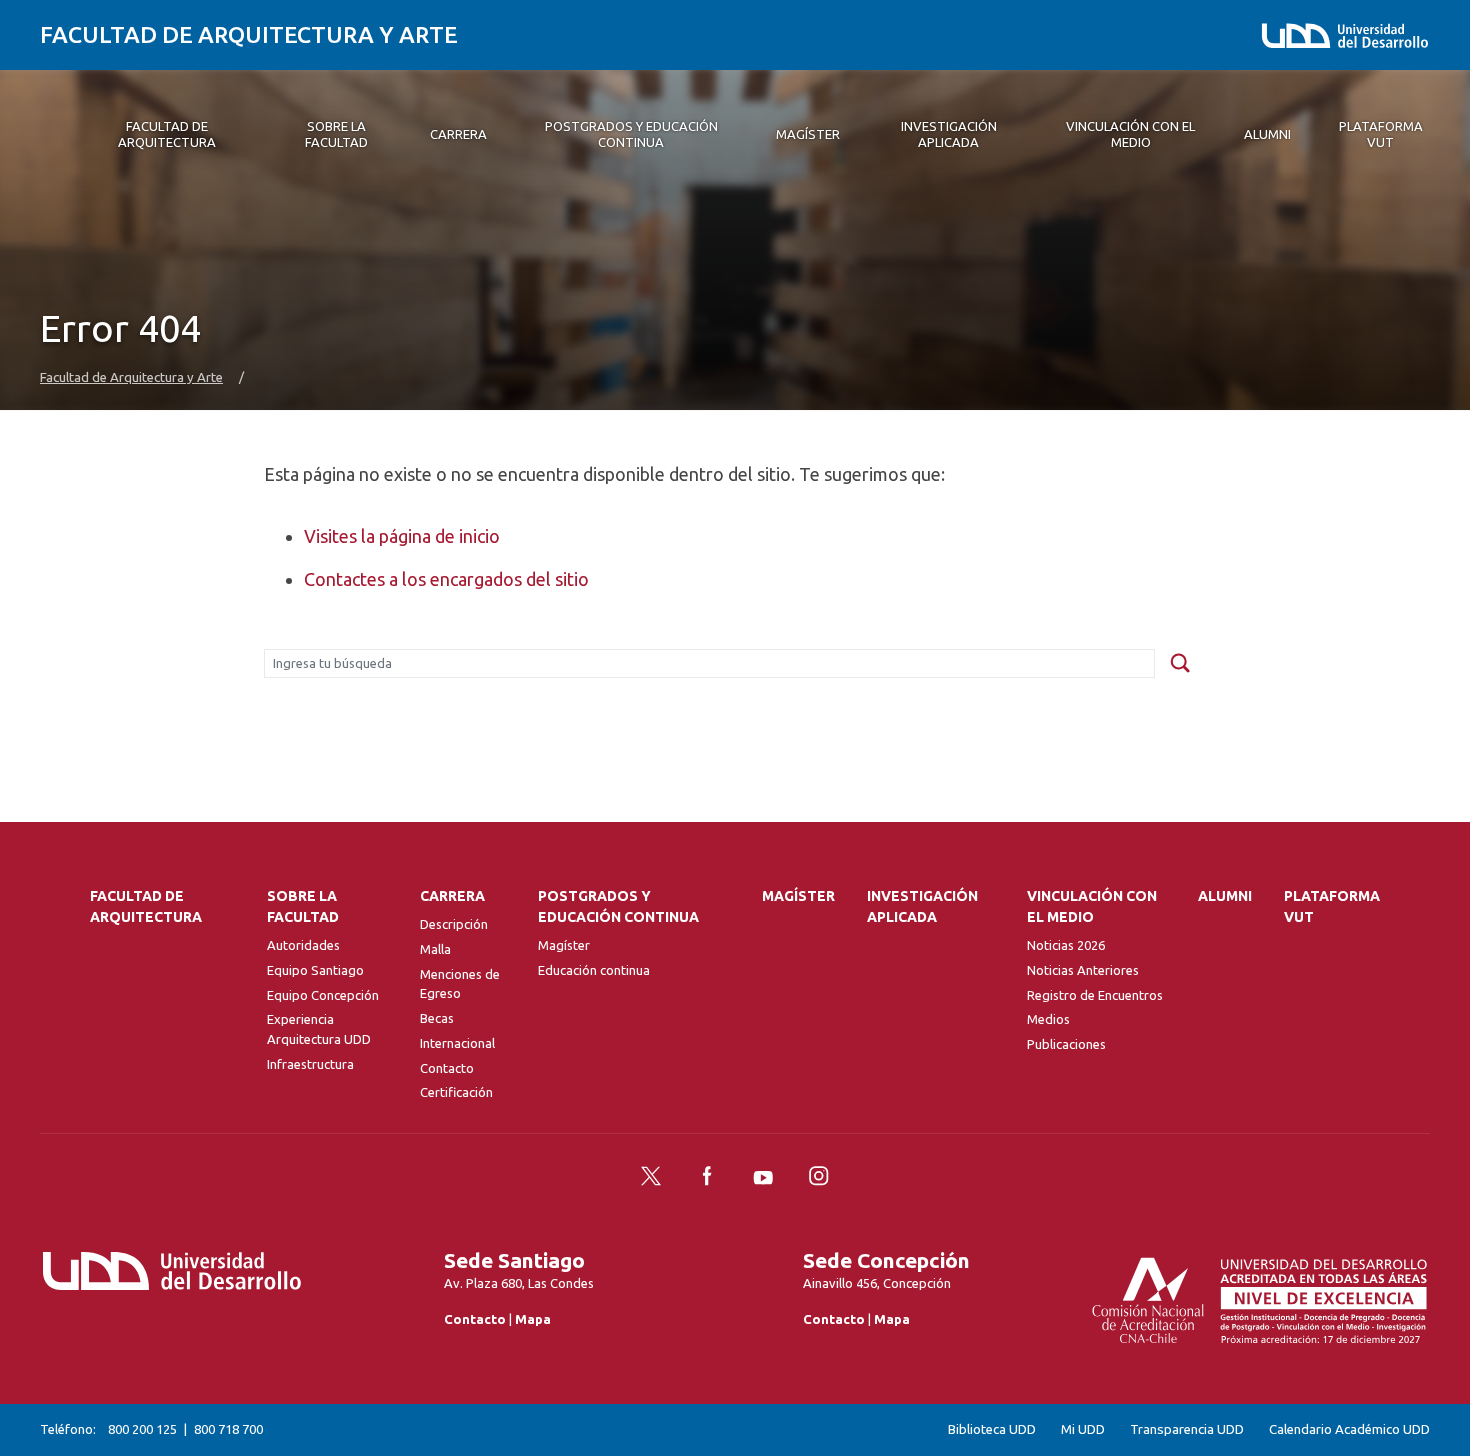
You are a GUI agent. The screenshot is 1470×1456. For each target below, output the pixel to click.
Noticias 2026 (1066, 945)
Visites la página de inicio (402, 536)
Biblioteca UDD (992, 1429)
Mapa (533, 1319)
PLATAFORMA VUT (1332, 906)
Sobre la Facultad (303, 906)
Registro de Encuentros (1095, 995)
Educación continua (594, 970)
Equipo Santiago (315, 970)
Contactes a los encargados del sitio (446, 579)
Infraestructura (310, 1064)
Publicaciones (1066, 1044)
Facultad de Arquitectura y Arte (249, 34)
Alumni (1225, 896)
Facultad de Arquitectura (146, 906)
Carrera (452, 896)
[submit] (1180, 664)
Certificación (456, 1092)
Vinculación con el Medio (1092, 906)
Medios (1048, 1019)
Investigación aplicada (922, 906)
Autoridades (303, 945)
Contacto (447, 1068)
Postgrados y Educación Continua (618, 906)
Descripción (454, 924)
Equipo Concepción (323, 995)
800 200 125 (142, 1429)
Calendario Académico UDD (1349, 1429)
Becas (437, 1018)
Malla (435, 949)
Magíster (564, 945)
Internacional (457, 1043)
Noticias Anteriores (1083, 970)
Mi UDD (1083, 1429)
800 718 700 (228, 1429)
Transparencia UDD (1187, 1429)
